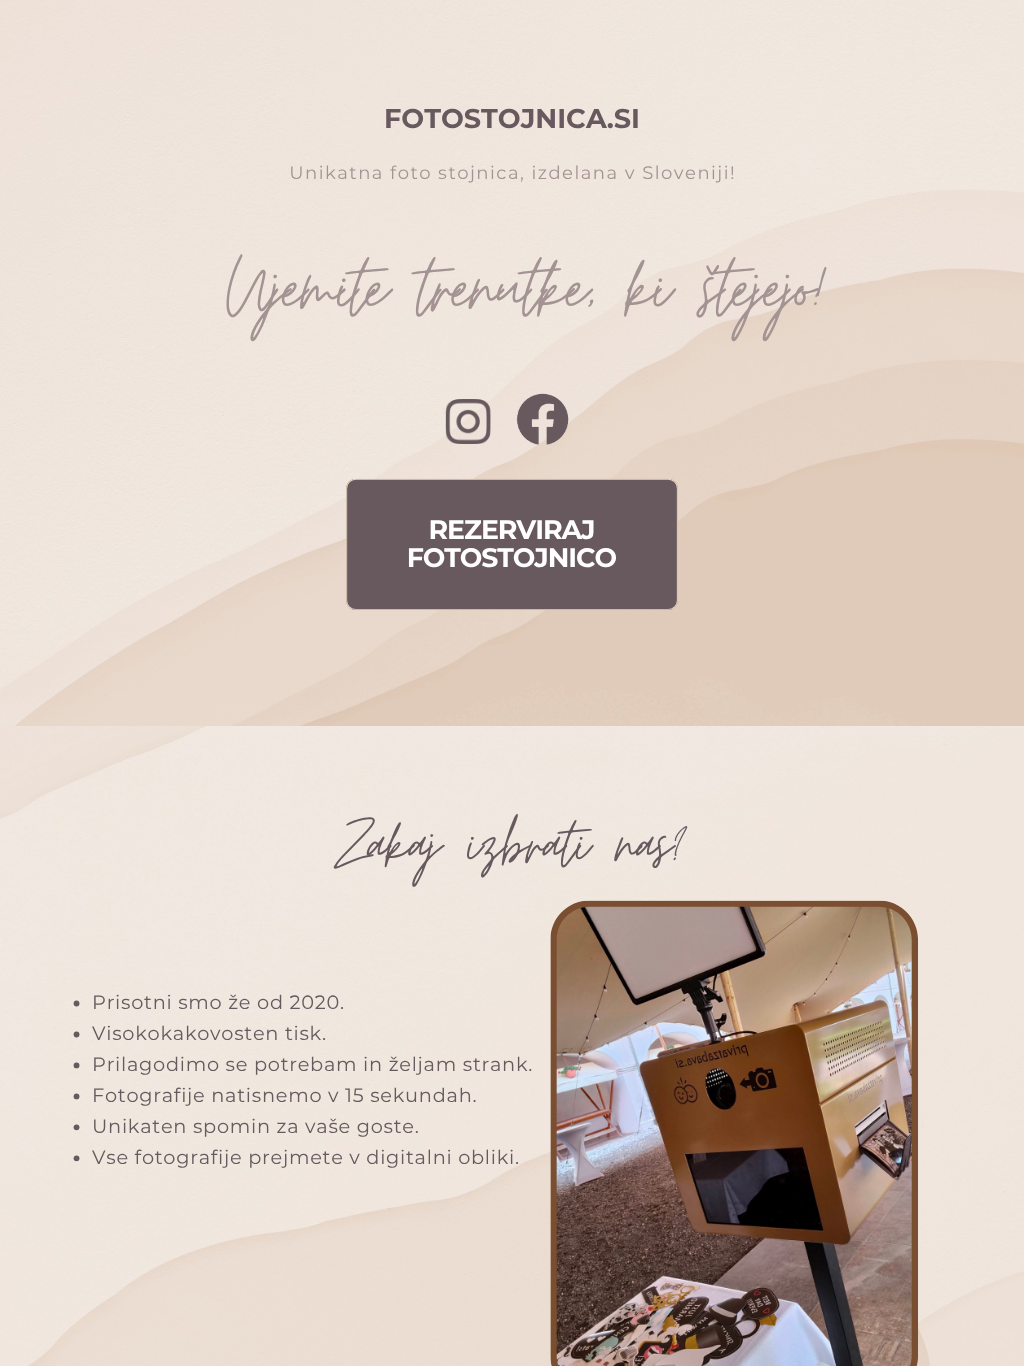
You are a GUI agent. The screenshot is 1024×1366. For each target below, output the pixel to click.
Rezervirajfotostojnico (511, 543)
